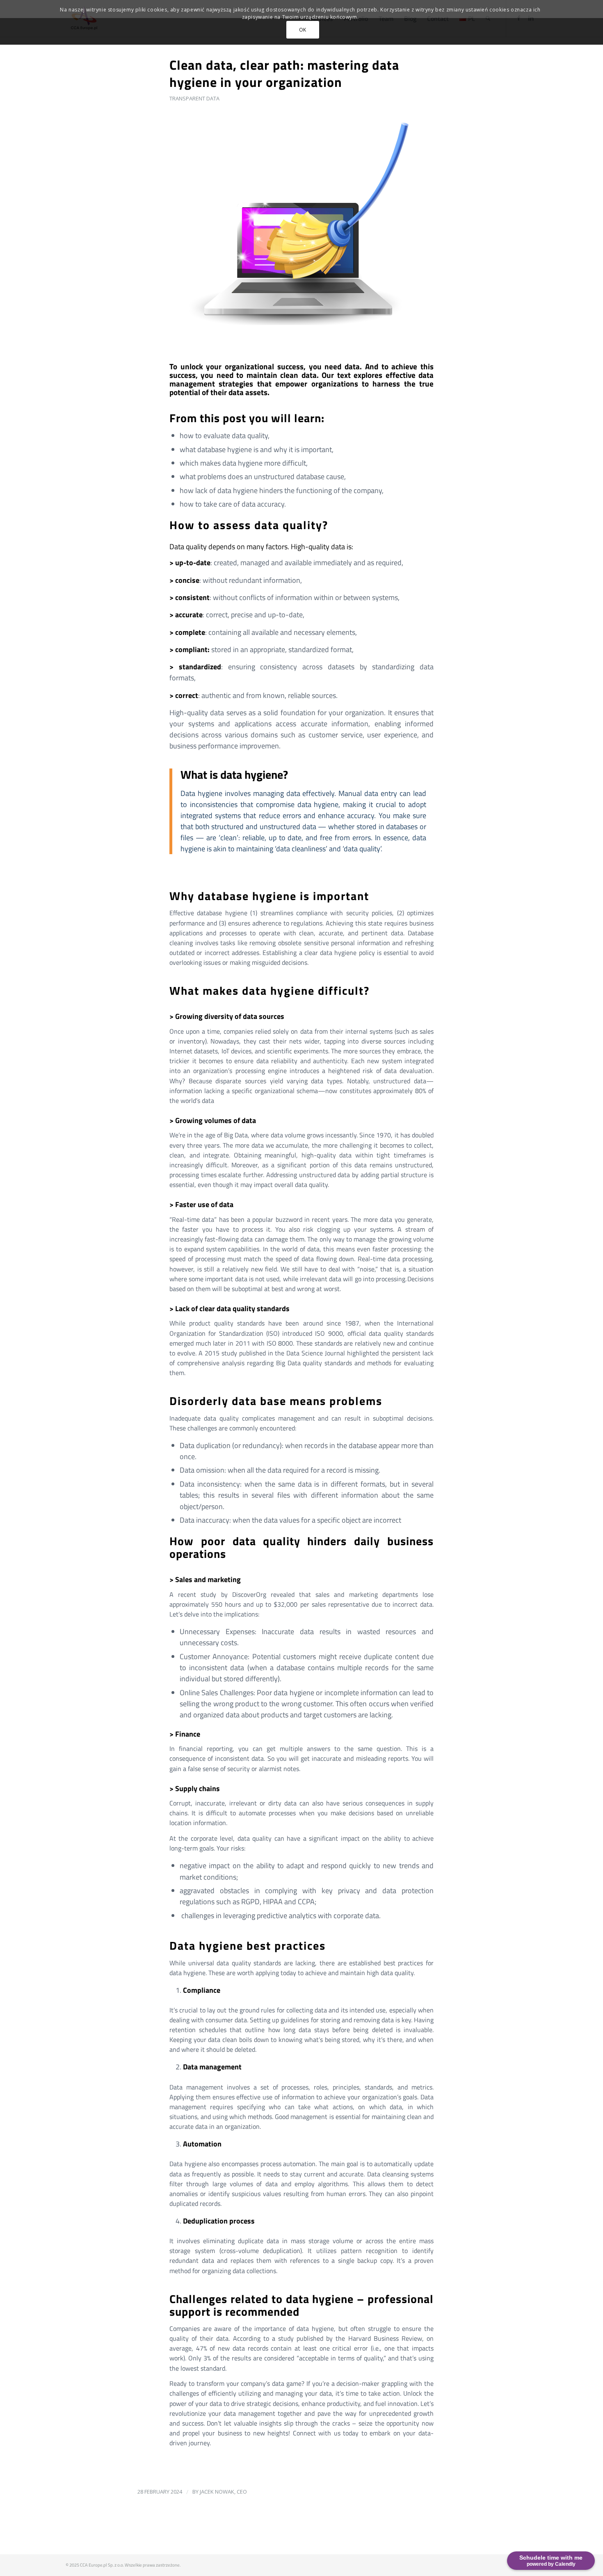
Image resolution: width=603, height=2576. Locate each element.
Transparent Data (194, 98)
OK (303, 30)
